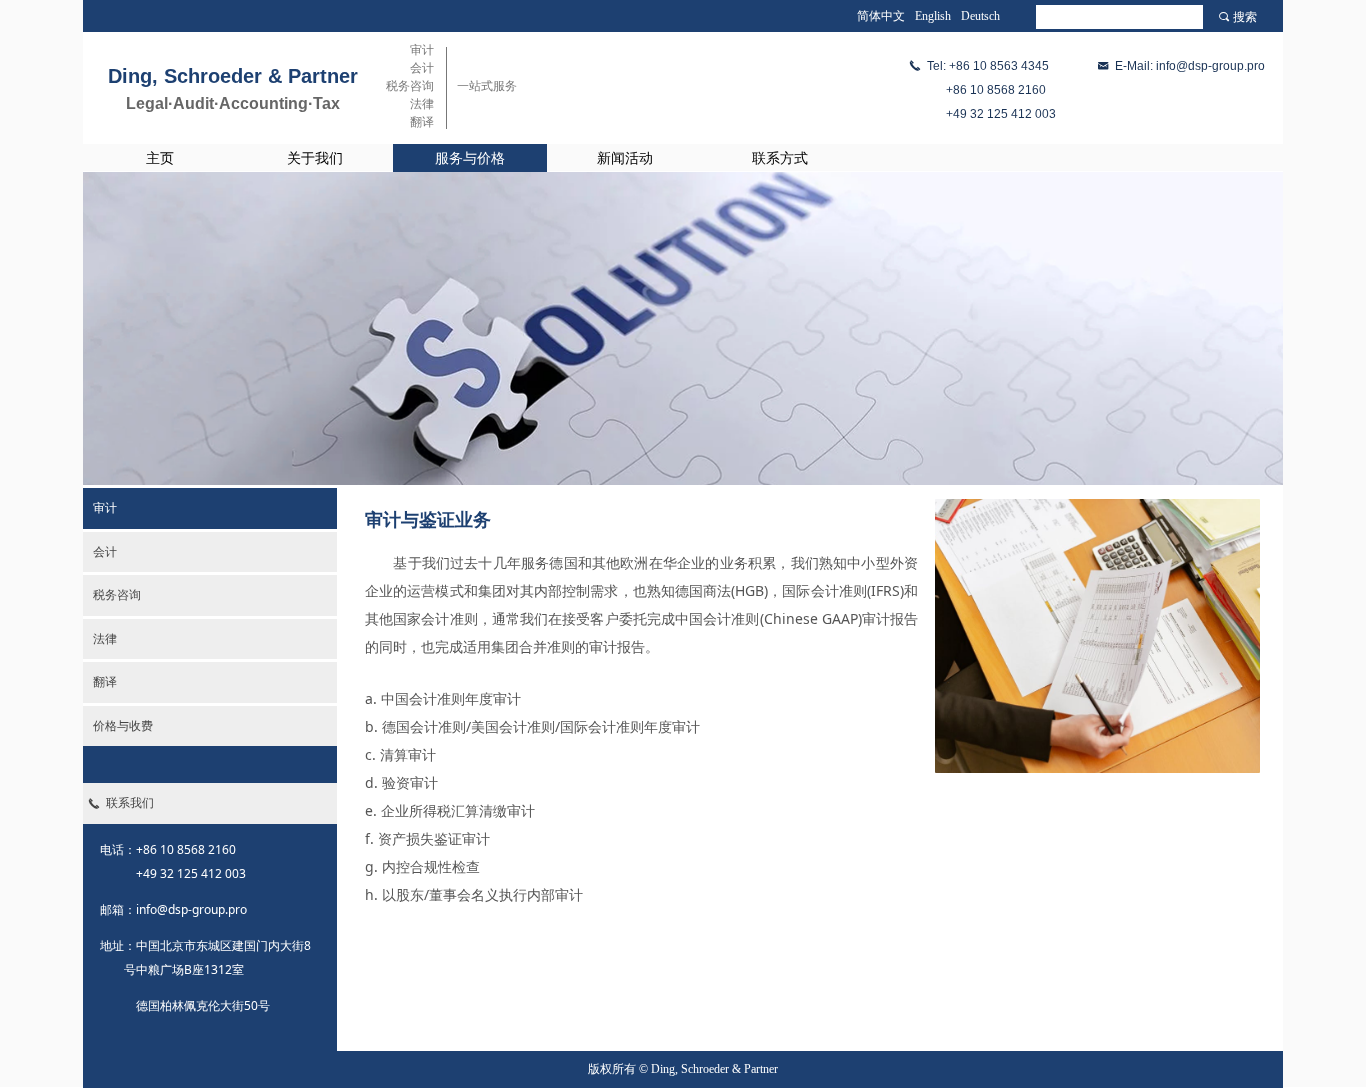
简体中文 (881, 16)
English (933, 16)
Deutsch (980, 16)
